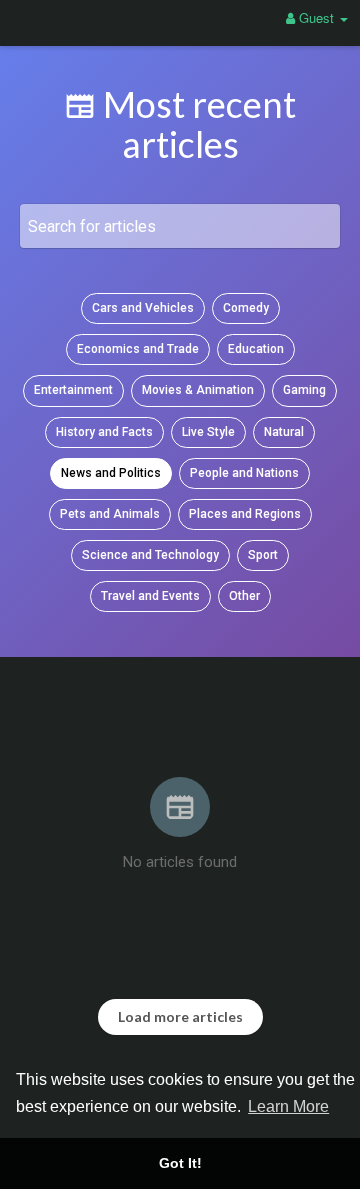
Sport (263, 555)
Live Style (208, 432)
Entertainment (73, 390)
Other (244, 596)
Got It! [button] (180, 1163)
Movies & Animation (198, 390)
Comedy (246, 308)
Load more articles (180, 1016)
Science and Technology (150, 555)
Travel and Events (150, 596)
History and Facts (104, 432)
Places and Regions (245, 514)
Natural (284, 432)
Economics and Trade (138, 349)
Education (256, 349)
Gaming (304, 390)
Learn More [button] (288, 1106)
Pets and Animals (110, 514)
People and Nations (244, 473)
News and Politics (111, 473)
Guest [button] (316, 17)
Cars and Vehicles (143, 308)
